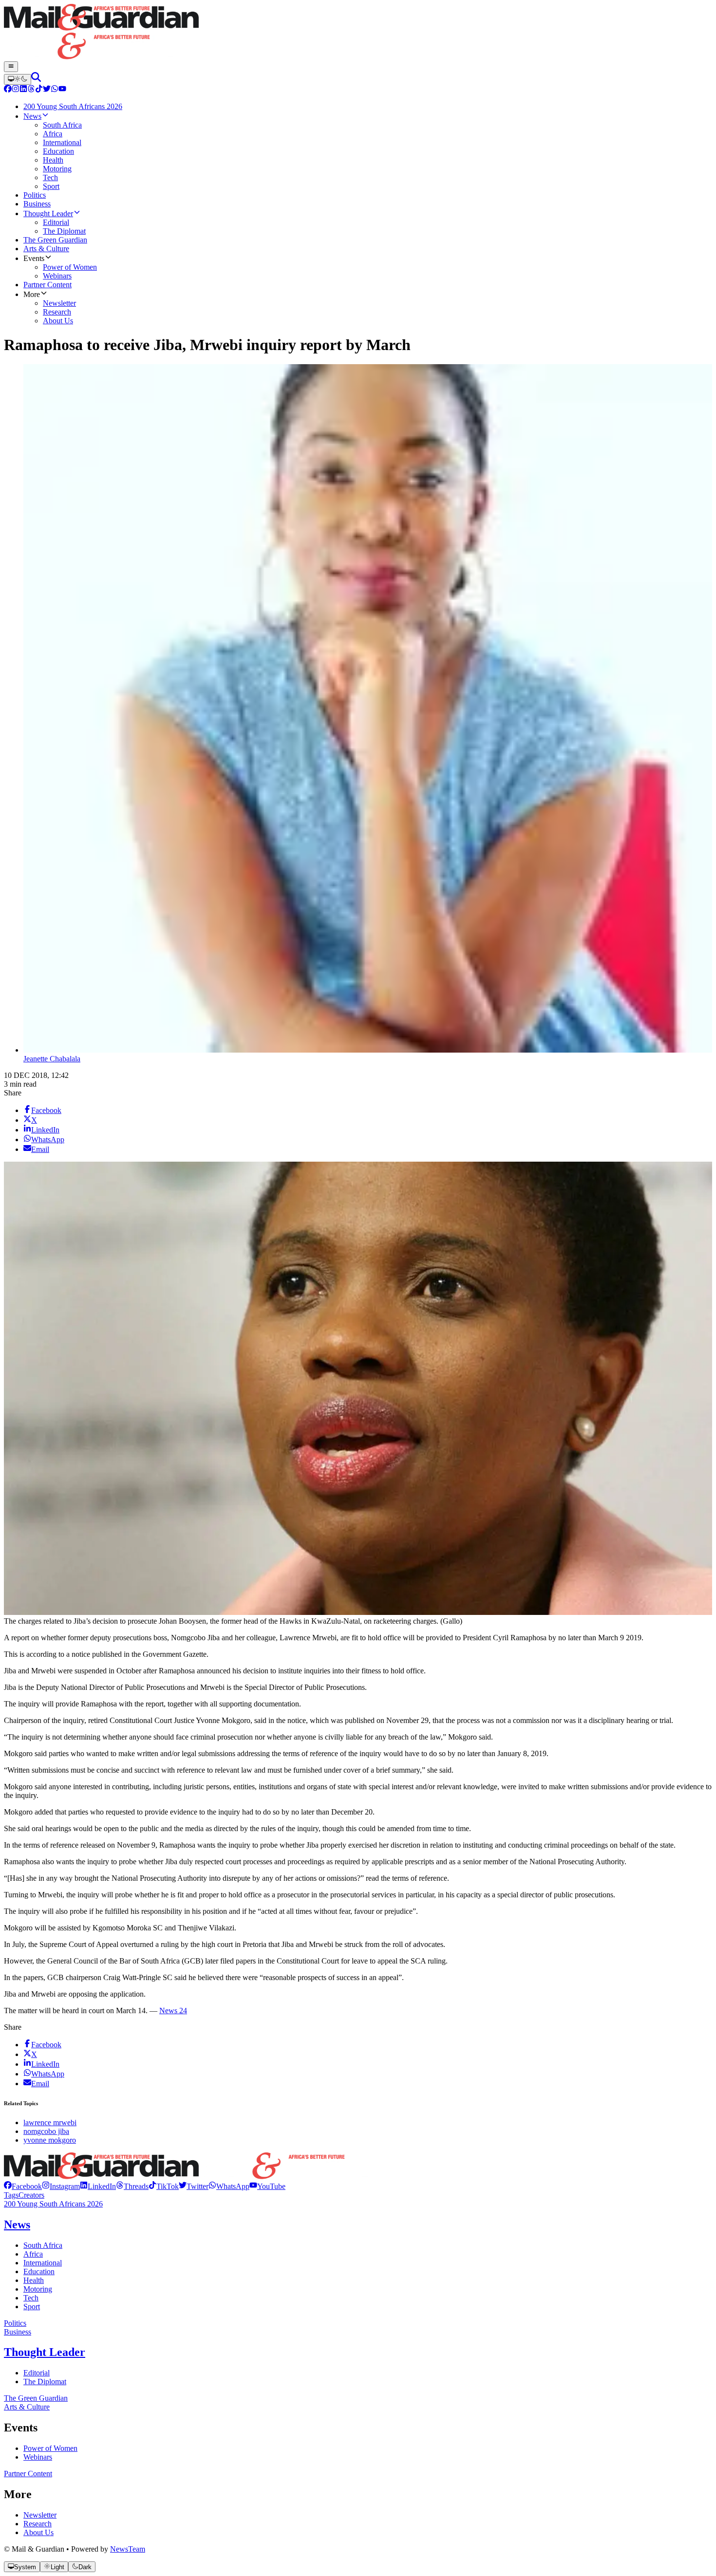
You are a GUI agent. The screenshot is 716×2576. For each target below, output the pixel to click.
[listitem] (23, 2186)
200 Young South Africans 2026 (53, 2204)
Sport (32, 2307)
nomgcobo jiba (46, 2131)
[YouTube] (62, 90)
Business (18, 2332)
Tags (11, 2195)
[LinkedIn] (23, 90)
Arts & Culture (27, 2407)
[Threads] (31, 90)
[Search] (36, 79)
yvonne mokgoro (50, 2140)
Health (34, 2280)
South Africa (43, 2245)
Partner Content (28, 2474)
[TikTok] (39, 90)
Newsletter (40, 2515)
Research (38, 2524)
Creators (31, 2195)
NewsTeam (128, 2549)
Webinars (38, 2457)
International (43, 2263)
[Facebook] (8, 90)
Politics (15, 2323)
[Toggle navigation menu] (11, 67)
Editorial (37, 2373)
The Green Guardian (36, 2398)
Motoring (38, 2289)
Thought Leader (45, 2352)
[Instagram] (16, 90)
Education (39, 2271)
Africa (33, 2254)
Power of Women (50, 2448)
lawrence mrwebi (50, 2122)
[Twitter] (47, 90)
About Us (38, 2532)
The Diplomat (45, 2381)
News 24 (173, 2011)
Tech (31, 2298)
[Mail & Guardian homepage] (358, 33)
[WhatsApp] (55, 90)
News (17, 2224)
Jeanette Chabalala (52, 1059)
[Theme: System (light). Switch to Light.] (18, 79)
